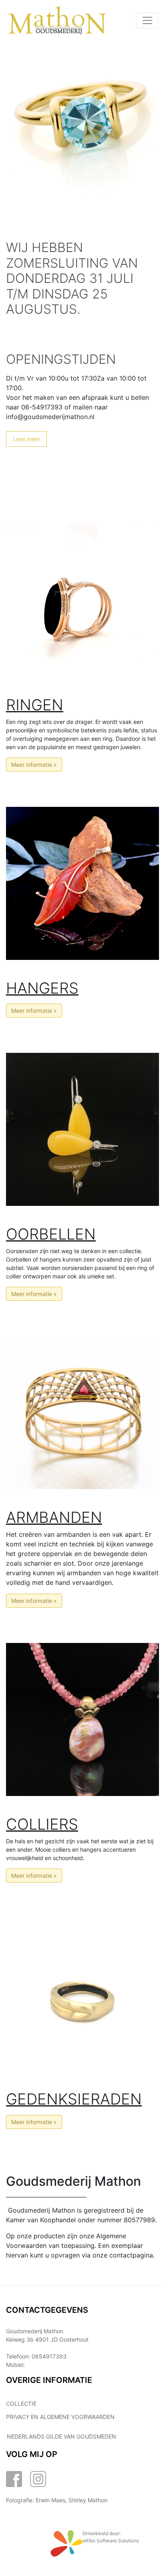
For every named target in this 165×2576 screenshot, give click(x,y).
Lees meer (26, 439)
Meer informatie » (34, 765)
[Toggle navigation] (147, 20)
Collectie (21, 2404)
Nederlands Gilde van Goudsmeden (61, 2436)
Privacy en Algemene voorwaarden (60, 2417)
